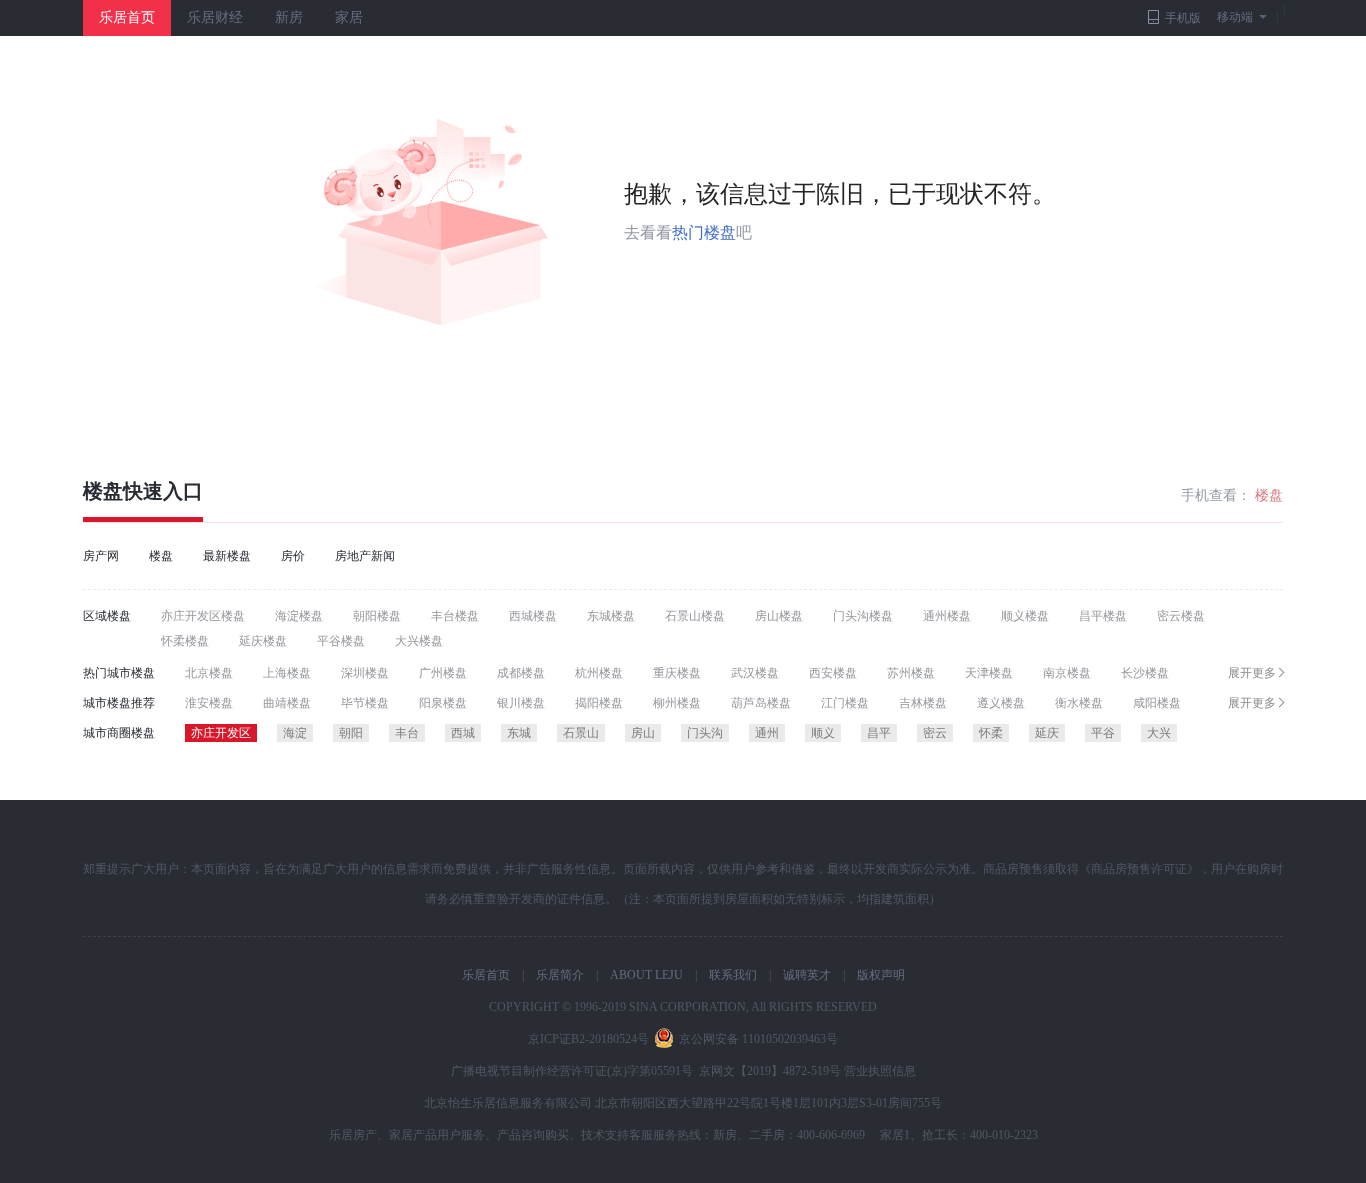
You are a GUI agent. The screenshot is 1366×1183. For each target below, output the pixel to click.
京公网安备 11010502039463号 (758, 1039)
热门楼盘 (704, 232)
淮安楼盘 (209, 703)
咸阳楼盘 (1157, 703)
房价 (293, 556)
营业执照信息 (880, 1071)
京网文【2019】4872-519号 (770, 1071)
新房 (289, 17)
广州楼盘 (443, 673)
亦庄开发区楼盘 (203, 616)
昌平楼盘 (1103, 616)
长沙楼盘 (1145, 673)
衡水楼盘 (1079, 703)
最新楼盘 (227, 556)
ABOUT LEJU (646, 975)
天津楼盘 (989, 673)
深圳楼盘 (365, 673)
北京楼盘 (209, 673)
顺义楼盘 (1025, 616)
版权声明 (881, 975)
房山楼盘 (779, 616)
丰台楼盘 (455, 616)
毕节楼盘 (365, 703)
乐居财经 (215, 17)
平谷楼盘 (341, 641)
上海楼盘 (287, 673)
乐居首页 (127, 17)
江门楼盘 (845, 703)
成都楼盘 (521, 673)
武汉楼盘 (755, 673)
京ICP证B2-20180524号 (588, 1039)
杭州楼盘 (599, 673)
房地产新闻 (365, 556)
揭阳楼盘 (599, 703)
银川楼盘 (521, 703)
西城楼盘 (533, 616)
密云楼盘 (1181, 616)
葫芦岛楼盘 (761, 703)
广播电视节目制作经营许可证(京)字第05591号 (572, 1071)
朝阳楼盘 (377, 616)
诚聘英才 (807, 975)
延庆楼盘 (263, 641)
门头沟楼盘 (863, 616)
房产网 (101, 556)
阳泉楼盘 (443, 703)
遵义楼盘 (1001, 703)
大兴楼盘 (419, 641)
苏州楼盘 (911, 673)
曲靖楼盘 (287, 703)
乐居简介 (560, 975)
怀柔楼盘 (185, 641)
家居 (349, 17)
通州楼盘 (947, 616)
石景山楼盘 (695, 616)
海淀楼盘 (299, 616)
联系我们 (733, 975)
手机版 (1183, 18)
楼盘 (103, 491)
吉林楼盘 (923, 703)
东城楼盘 (611, 616)
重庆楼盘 (677, 673)
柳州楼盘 (677, 703)
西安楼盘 (833, 673)
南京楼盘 (1067, 673)
